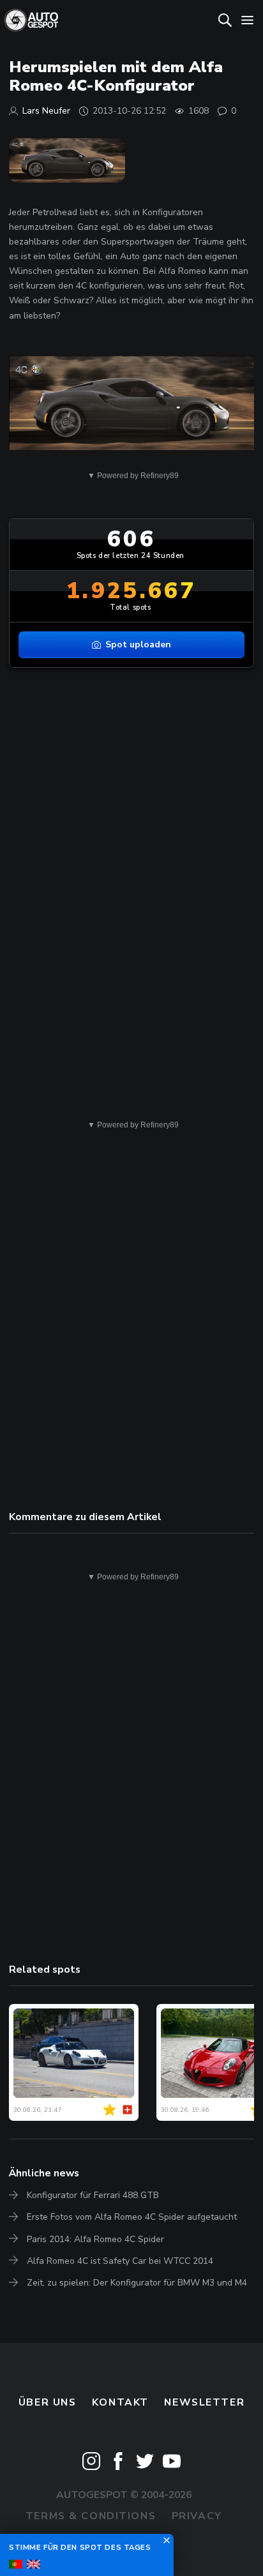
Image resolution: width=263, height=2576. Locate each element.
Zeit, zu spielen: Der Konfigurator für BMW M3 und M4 (137, 2283)
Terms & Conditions (91, 2516)
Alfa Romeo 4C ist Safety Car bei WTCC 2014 (120, 2261)
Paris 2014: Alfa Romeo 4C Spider (95, 2239)
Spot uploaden (138, 644)
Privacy (197, 2516)
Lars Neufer (46, 111)
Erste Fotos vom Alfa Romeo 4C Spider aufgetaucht (132, 2217)
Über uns (48, 2402)
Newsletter (204, 2402)
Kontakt (120, 2402)
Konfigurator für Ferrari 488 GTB (93, 2195)
